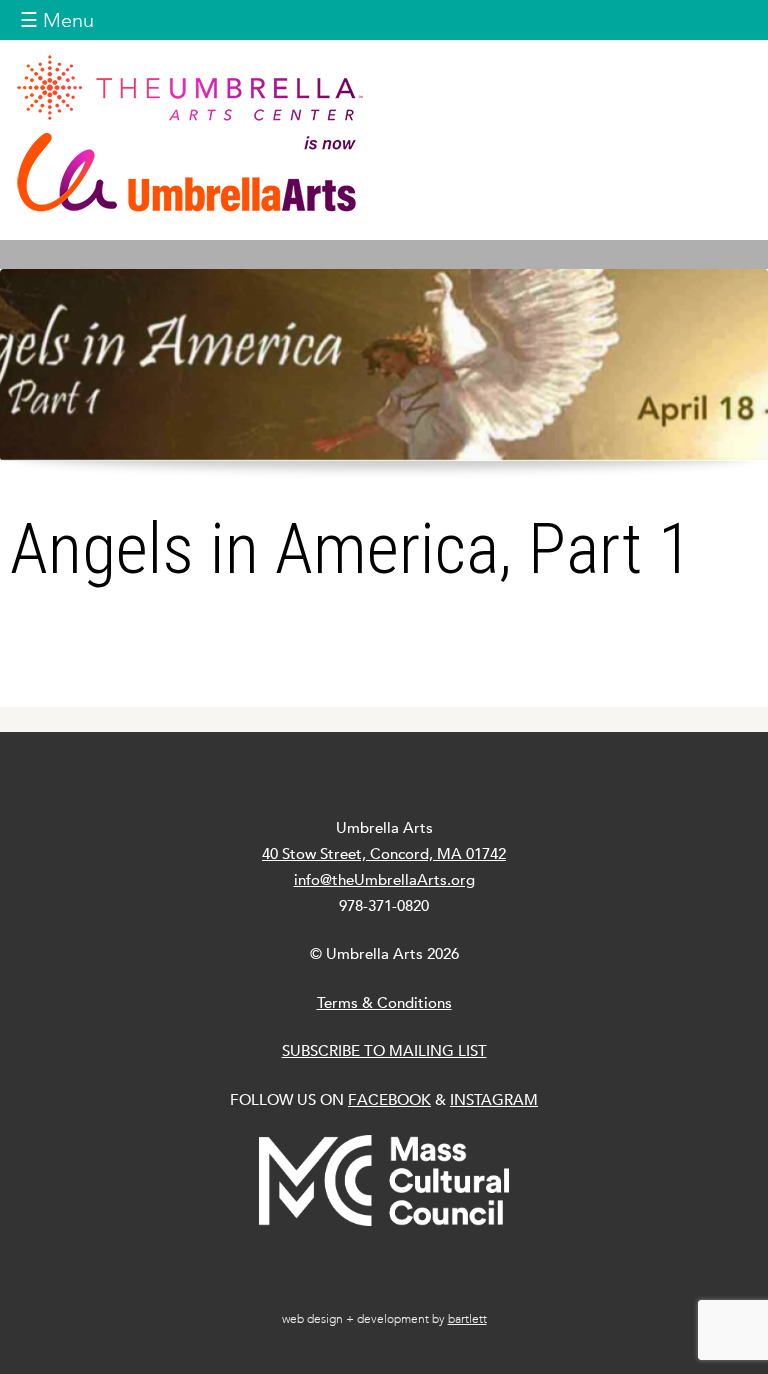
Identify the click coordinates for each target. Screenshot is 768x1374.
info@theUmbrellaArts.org (384, 879)
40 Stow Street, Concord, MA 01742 (384, 853)
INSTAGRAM (494, 1099)
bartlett (467, 1319)
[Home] (384, 133)
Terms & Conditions (384, 1002)
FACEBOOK (389, 1099)
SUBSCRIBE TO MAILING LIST (384, 1050)
